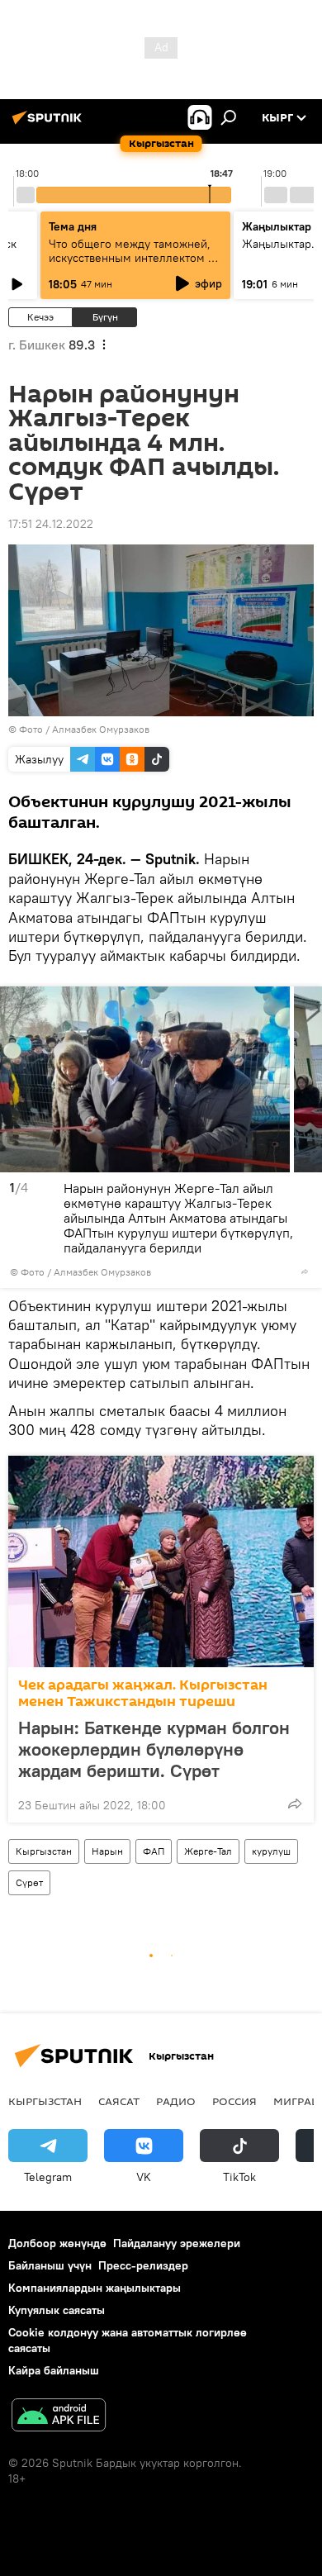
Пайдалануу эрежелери (177, 2243)
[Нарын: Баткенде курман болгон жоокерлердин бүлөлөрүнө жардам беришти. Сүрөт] (161, 1561)
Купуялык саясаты (57, 2310)
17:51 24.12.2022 (51, 524)
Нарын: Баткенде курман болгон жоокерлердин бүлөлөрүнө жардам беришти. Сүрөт (154, 1749)
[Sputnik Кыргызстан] (50, 124)
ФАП (154, 1851)
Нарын (107, 1851)
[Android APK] (59, 2417)
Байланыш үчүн (50, 2265)
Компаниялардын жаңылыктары (95, 2288)
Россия (234, 2101)
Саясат (119, 2101)
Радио (176, 2101)
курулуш (271, 1851)
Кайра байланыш (54, 2370)
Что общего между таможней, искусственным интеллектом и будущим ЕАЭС (132, 258)
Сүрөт (29, 1882)
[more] (305, 1271)
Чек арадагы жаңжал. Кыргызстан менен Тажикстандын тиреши (143, 1693)
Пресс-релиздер (143, 2265)
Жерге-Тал (208, 1851)
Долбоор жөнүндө (57, 2243)
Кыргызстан (44, 1851)
